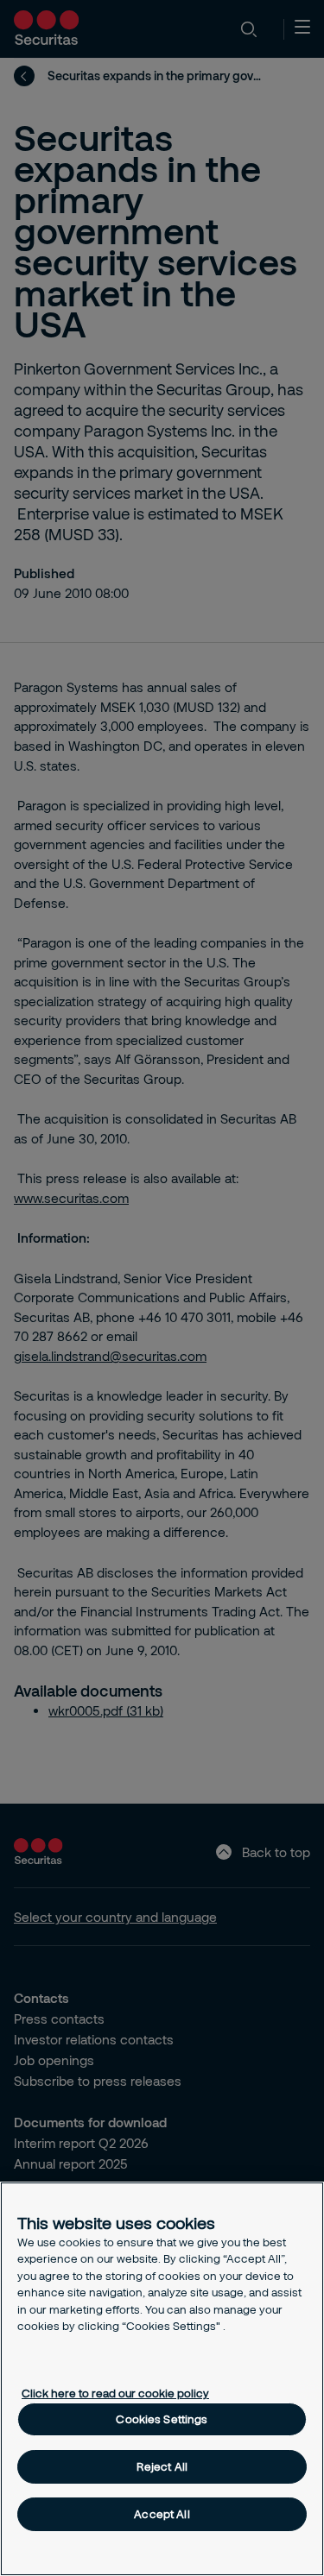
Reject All (162, 2466)
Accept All (162, 2514)
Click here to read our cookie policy (115, 2393)
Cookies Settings (162, 2419)
